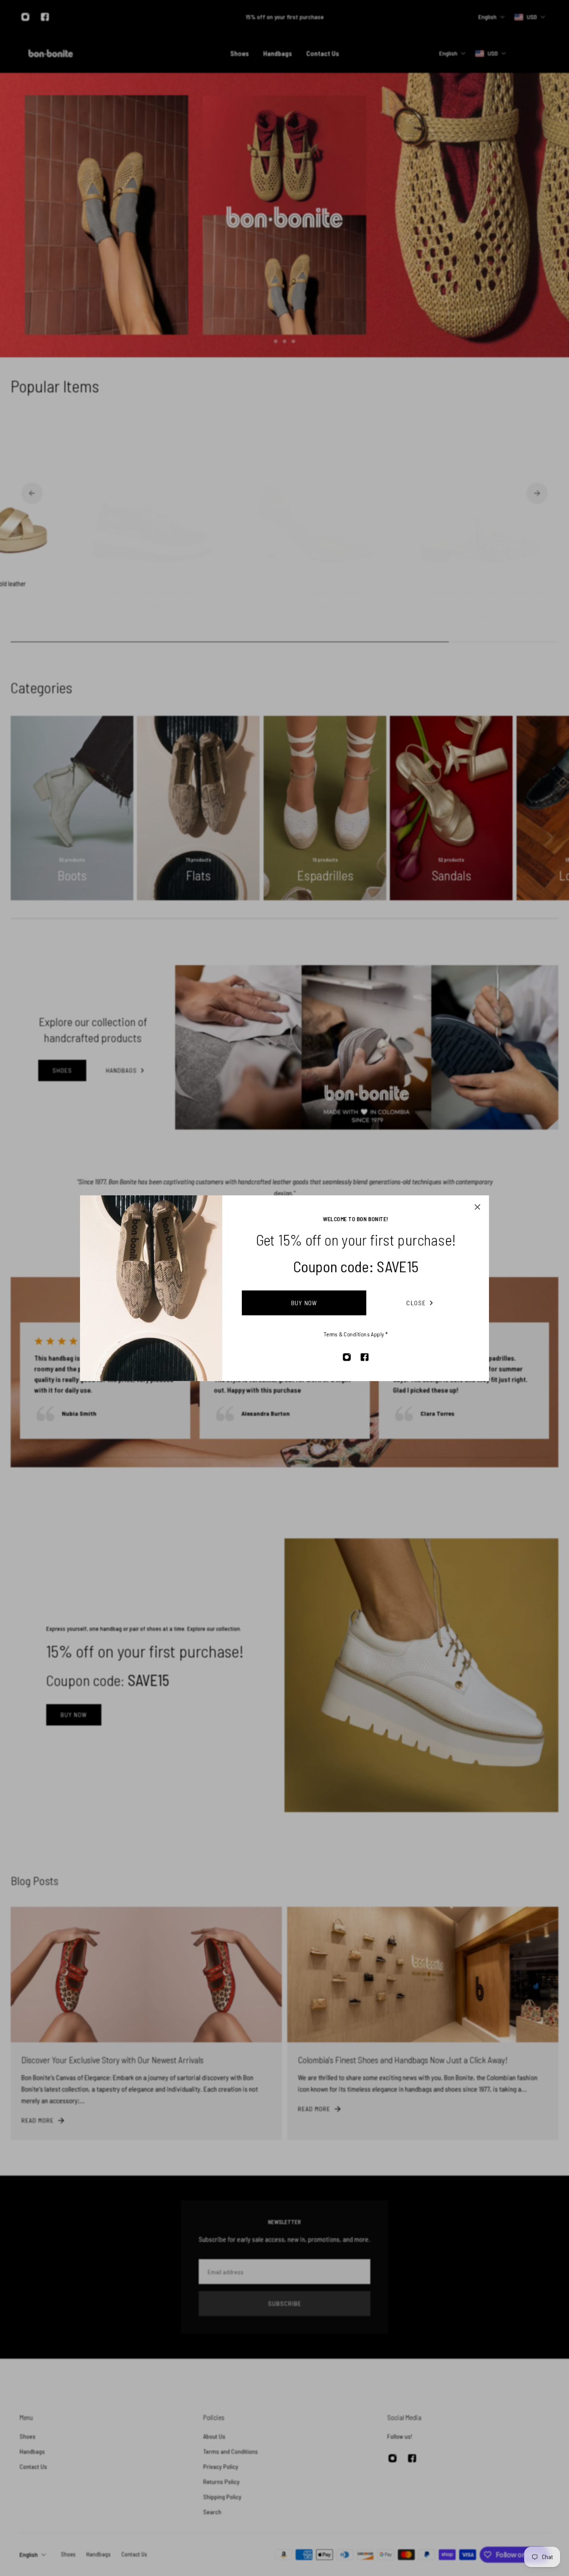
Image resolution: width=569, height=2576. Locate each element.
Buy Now (304, 1303)
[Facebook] (365, 1357)
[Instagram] (347, 1357)
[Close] (477, 1207)
